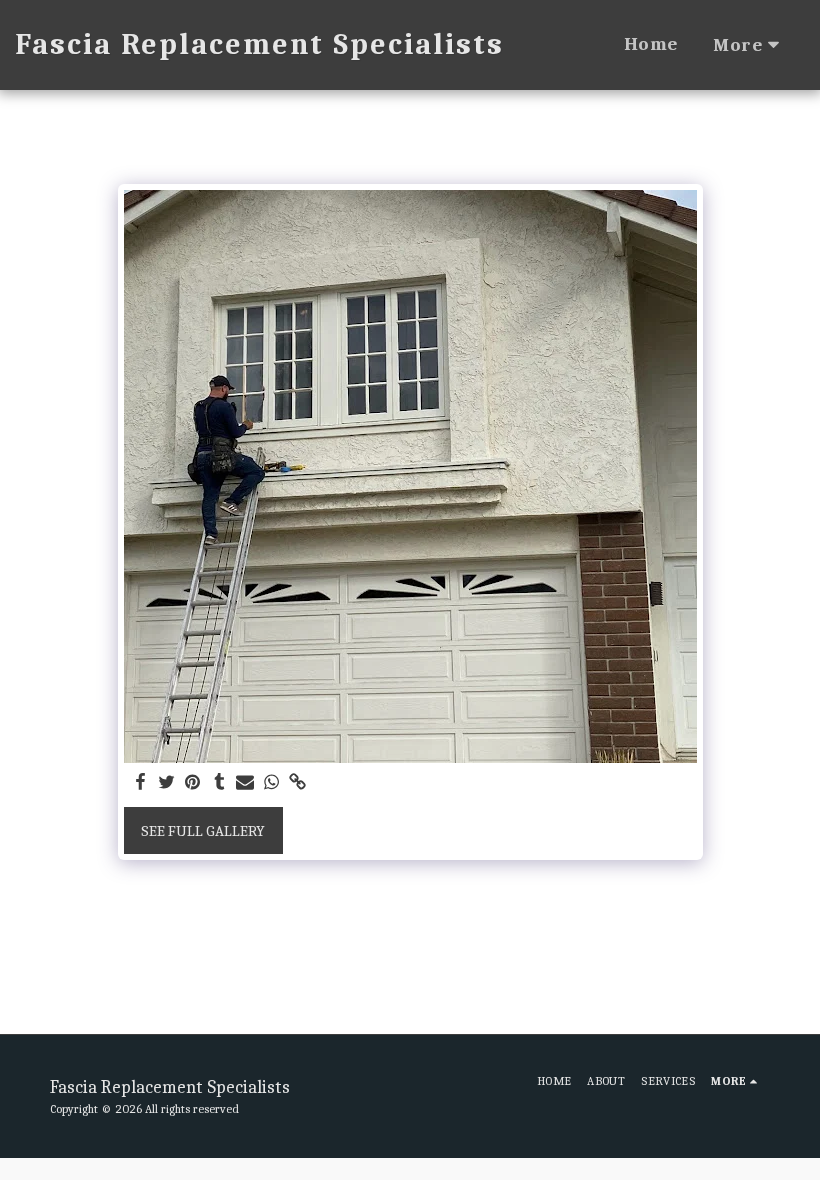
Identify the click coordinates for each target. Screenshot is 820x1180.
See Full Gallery (203, 831)
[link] (298, 783)
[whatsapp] (271, 783)
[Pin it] (193, 783)
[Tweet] (166, 783)
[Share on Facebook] (140, 783)
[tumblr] (219, 783)
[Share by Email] (245, 783)
